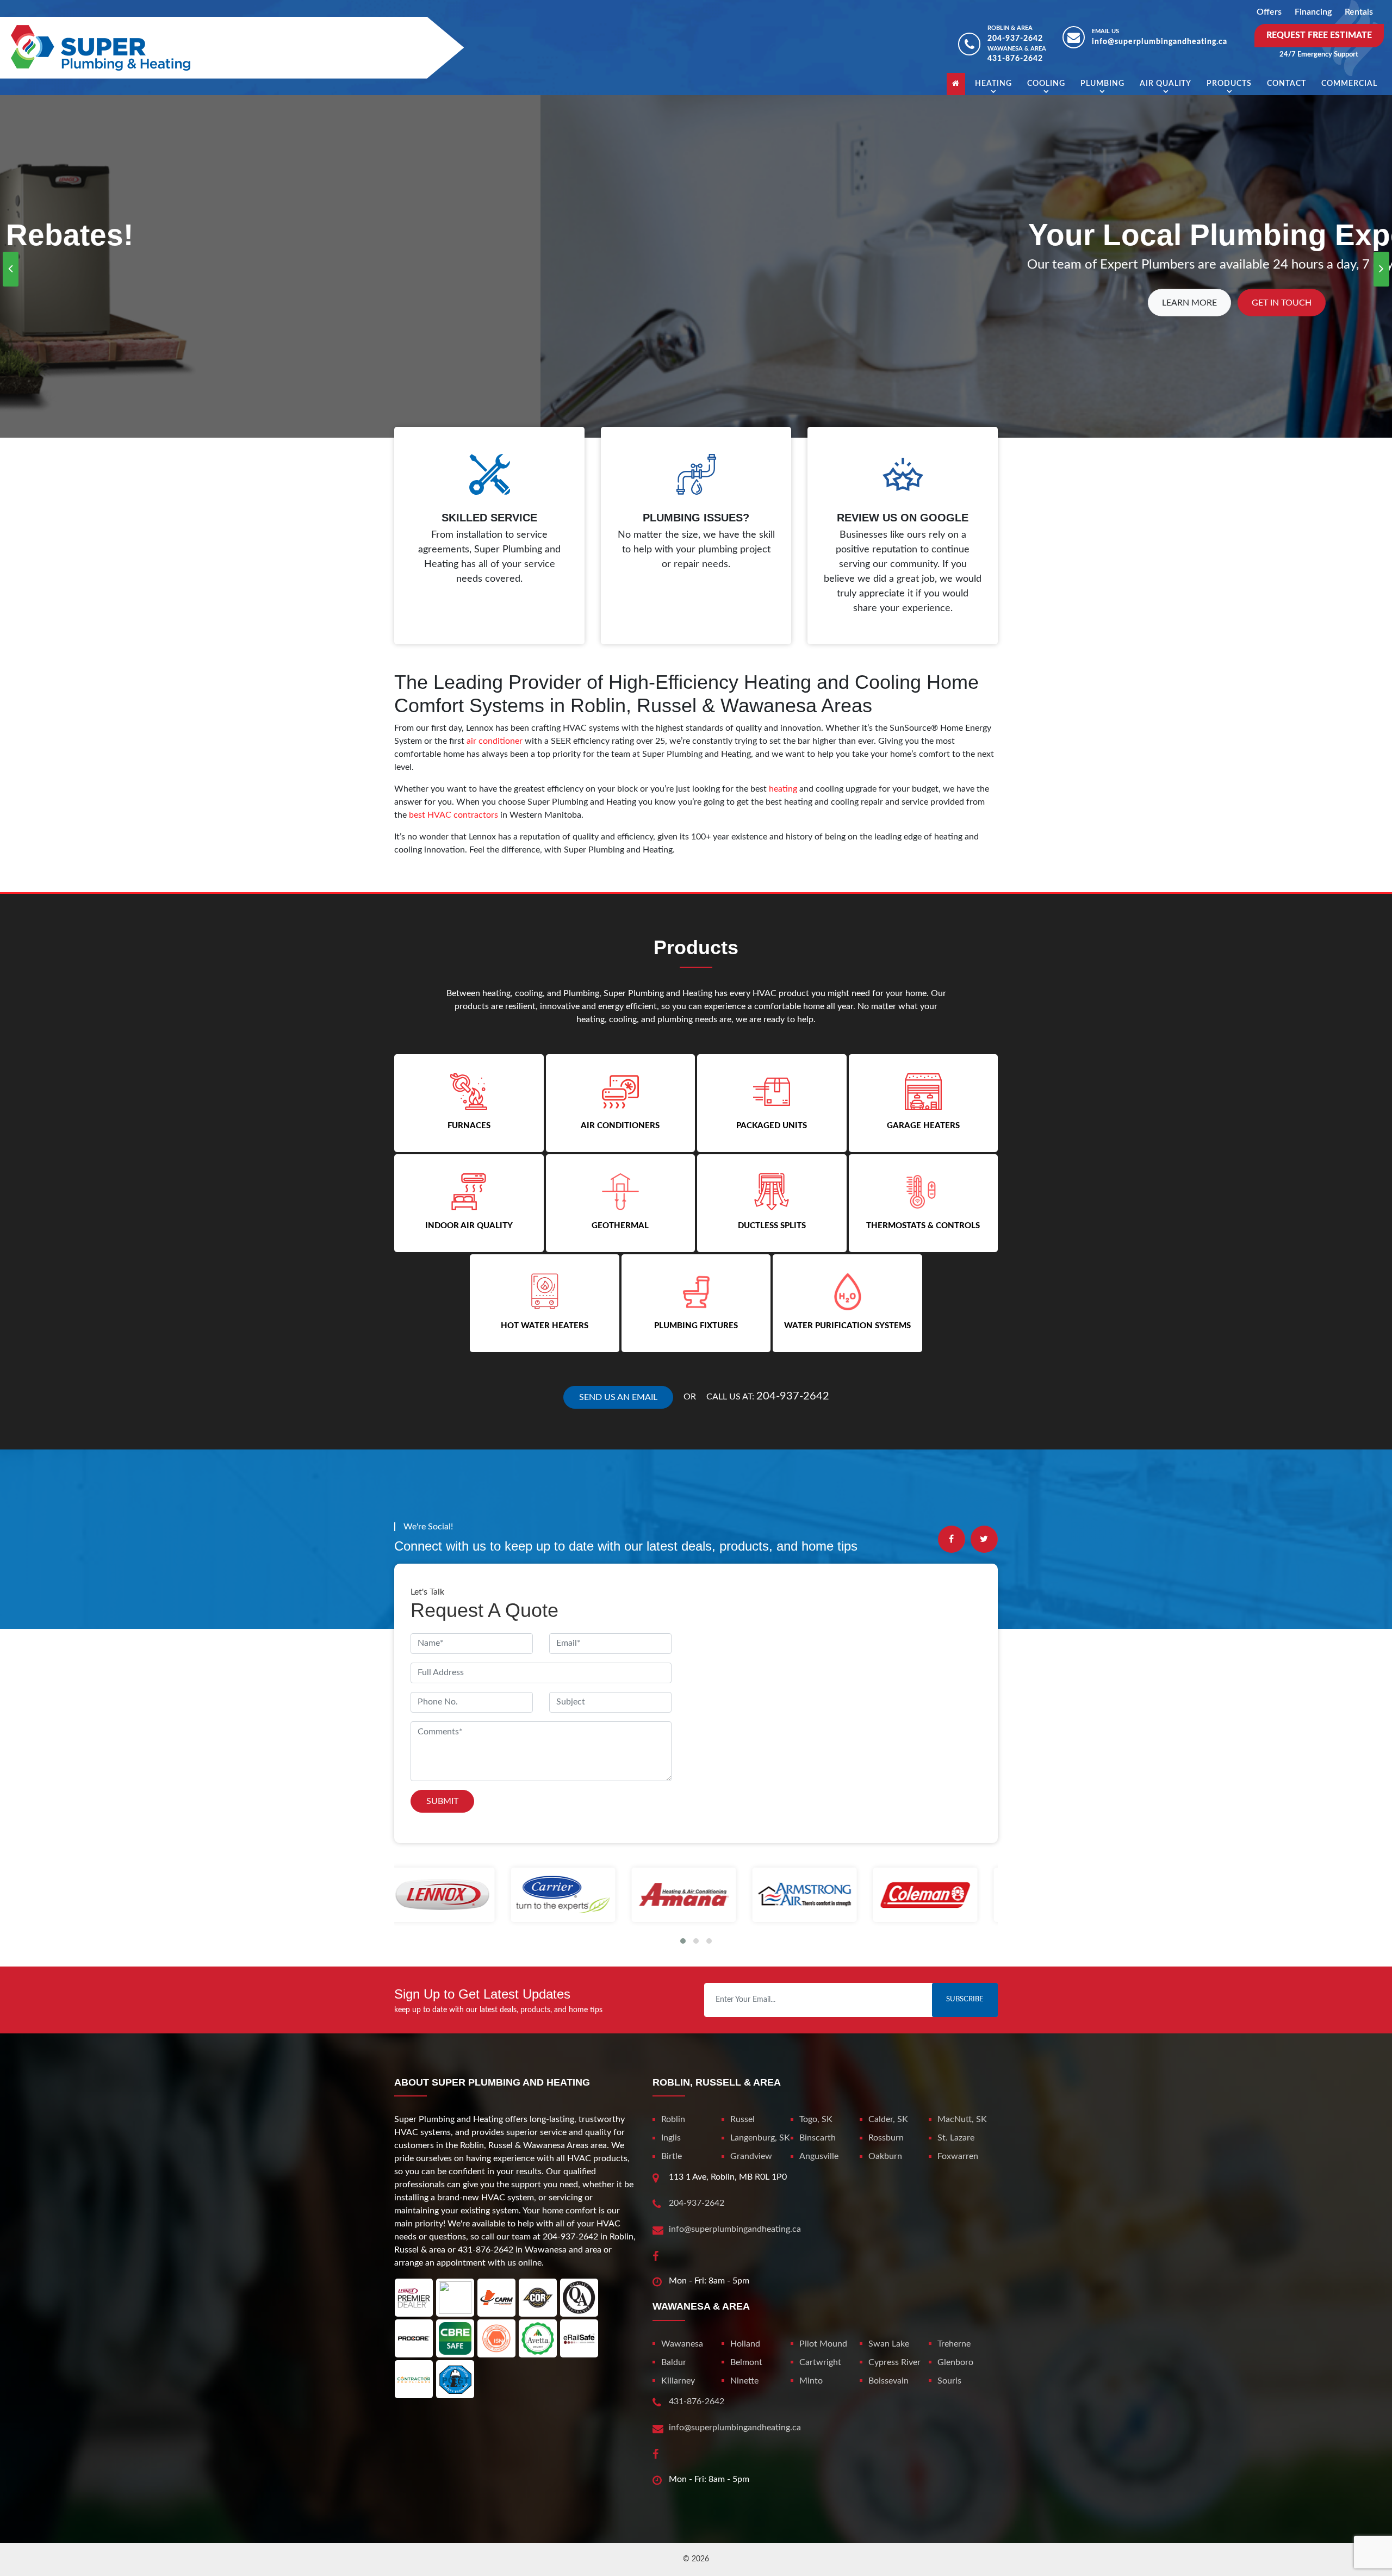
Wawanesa (682, 2344)
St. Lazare (956, 2138)
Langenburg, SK (760, 2138)
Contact (1287, 84)
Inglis (671, 2138)
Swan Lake (889, 2344)
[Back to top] (1348, 2543)
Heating (993, 84)
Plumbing (1102, 84)
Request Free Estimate (1319, 35)
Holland (745, 2344)
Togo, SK (816, 2119)
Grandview (751, 2156)
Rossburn (886, 2138)
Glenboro (955, 2362)
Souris (949, 2381)
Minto (811, 2381)
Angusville (819, 2156)
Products (1229, 84)
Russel (742, 2119)
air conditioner (495, 741)
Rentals (1359, 12)
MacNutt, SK (962, 2119)
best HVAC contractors (453, 815)
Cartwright (820, 2362)
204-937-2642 (1015, 39)
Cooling (1046, 84)
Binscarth (818, 2138)
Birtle (672, 2156)
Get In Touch (741, 303)
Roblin (673, 2119)
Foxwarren (958, 2156)
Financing (1313, 12)
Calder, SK (888, 2119)
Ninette (744, 2381)
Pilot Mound (823, 2344)
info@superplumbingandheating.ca (1160, 42)
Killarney (678, 2381)
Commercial (1349, 84)
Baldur (674, 2362)
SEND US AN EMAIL (618, 1397)
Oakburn (885, 2156)
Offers (1269, 12)
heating (783, 789)
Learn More (649, 303)
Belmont (746, 2362)
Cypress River (894, 2362)
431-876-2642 (1015, 59)
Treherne (954, 2344)
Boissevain (888, 2381)
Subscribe (965, 1999)
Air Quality (1166, 84)
